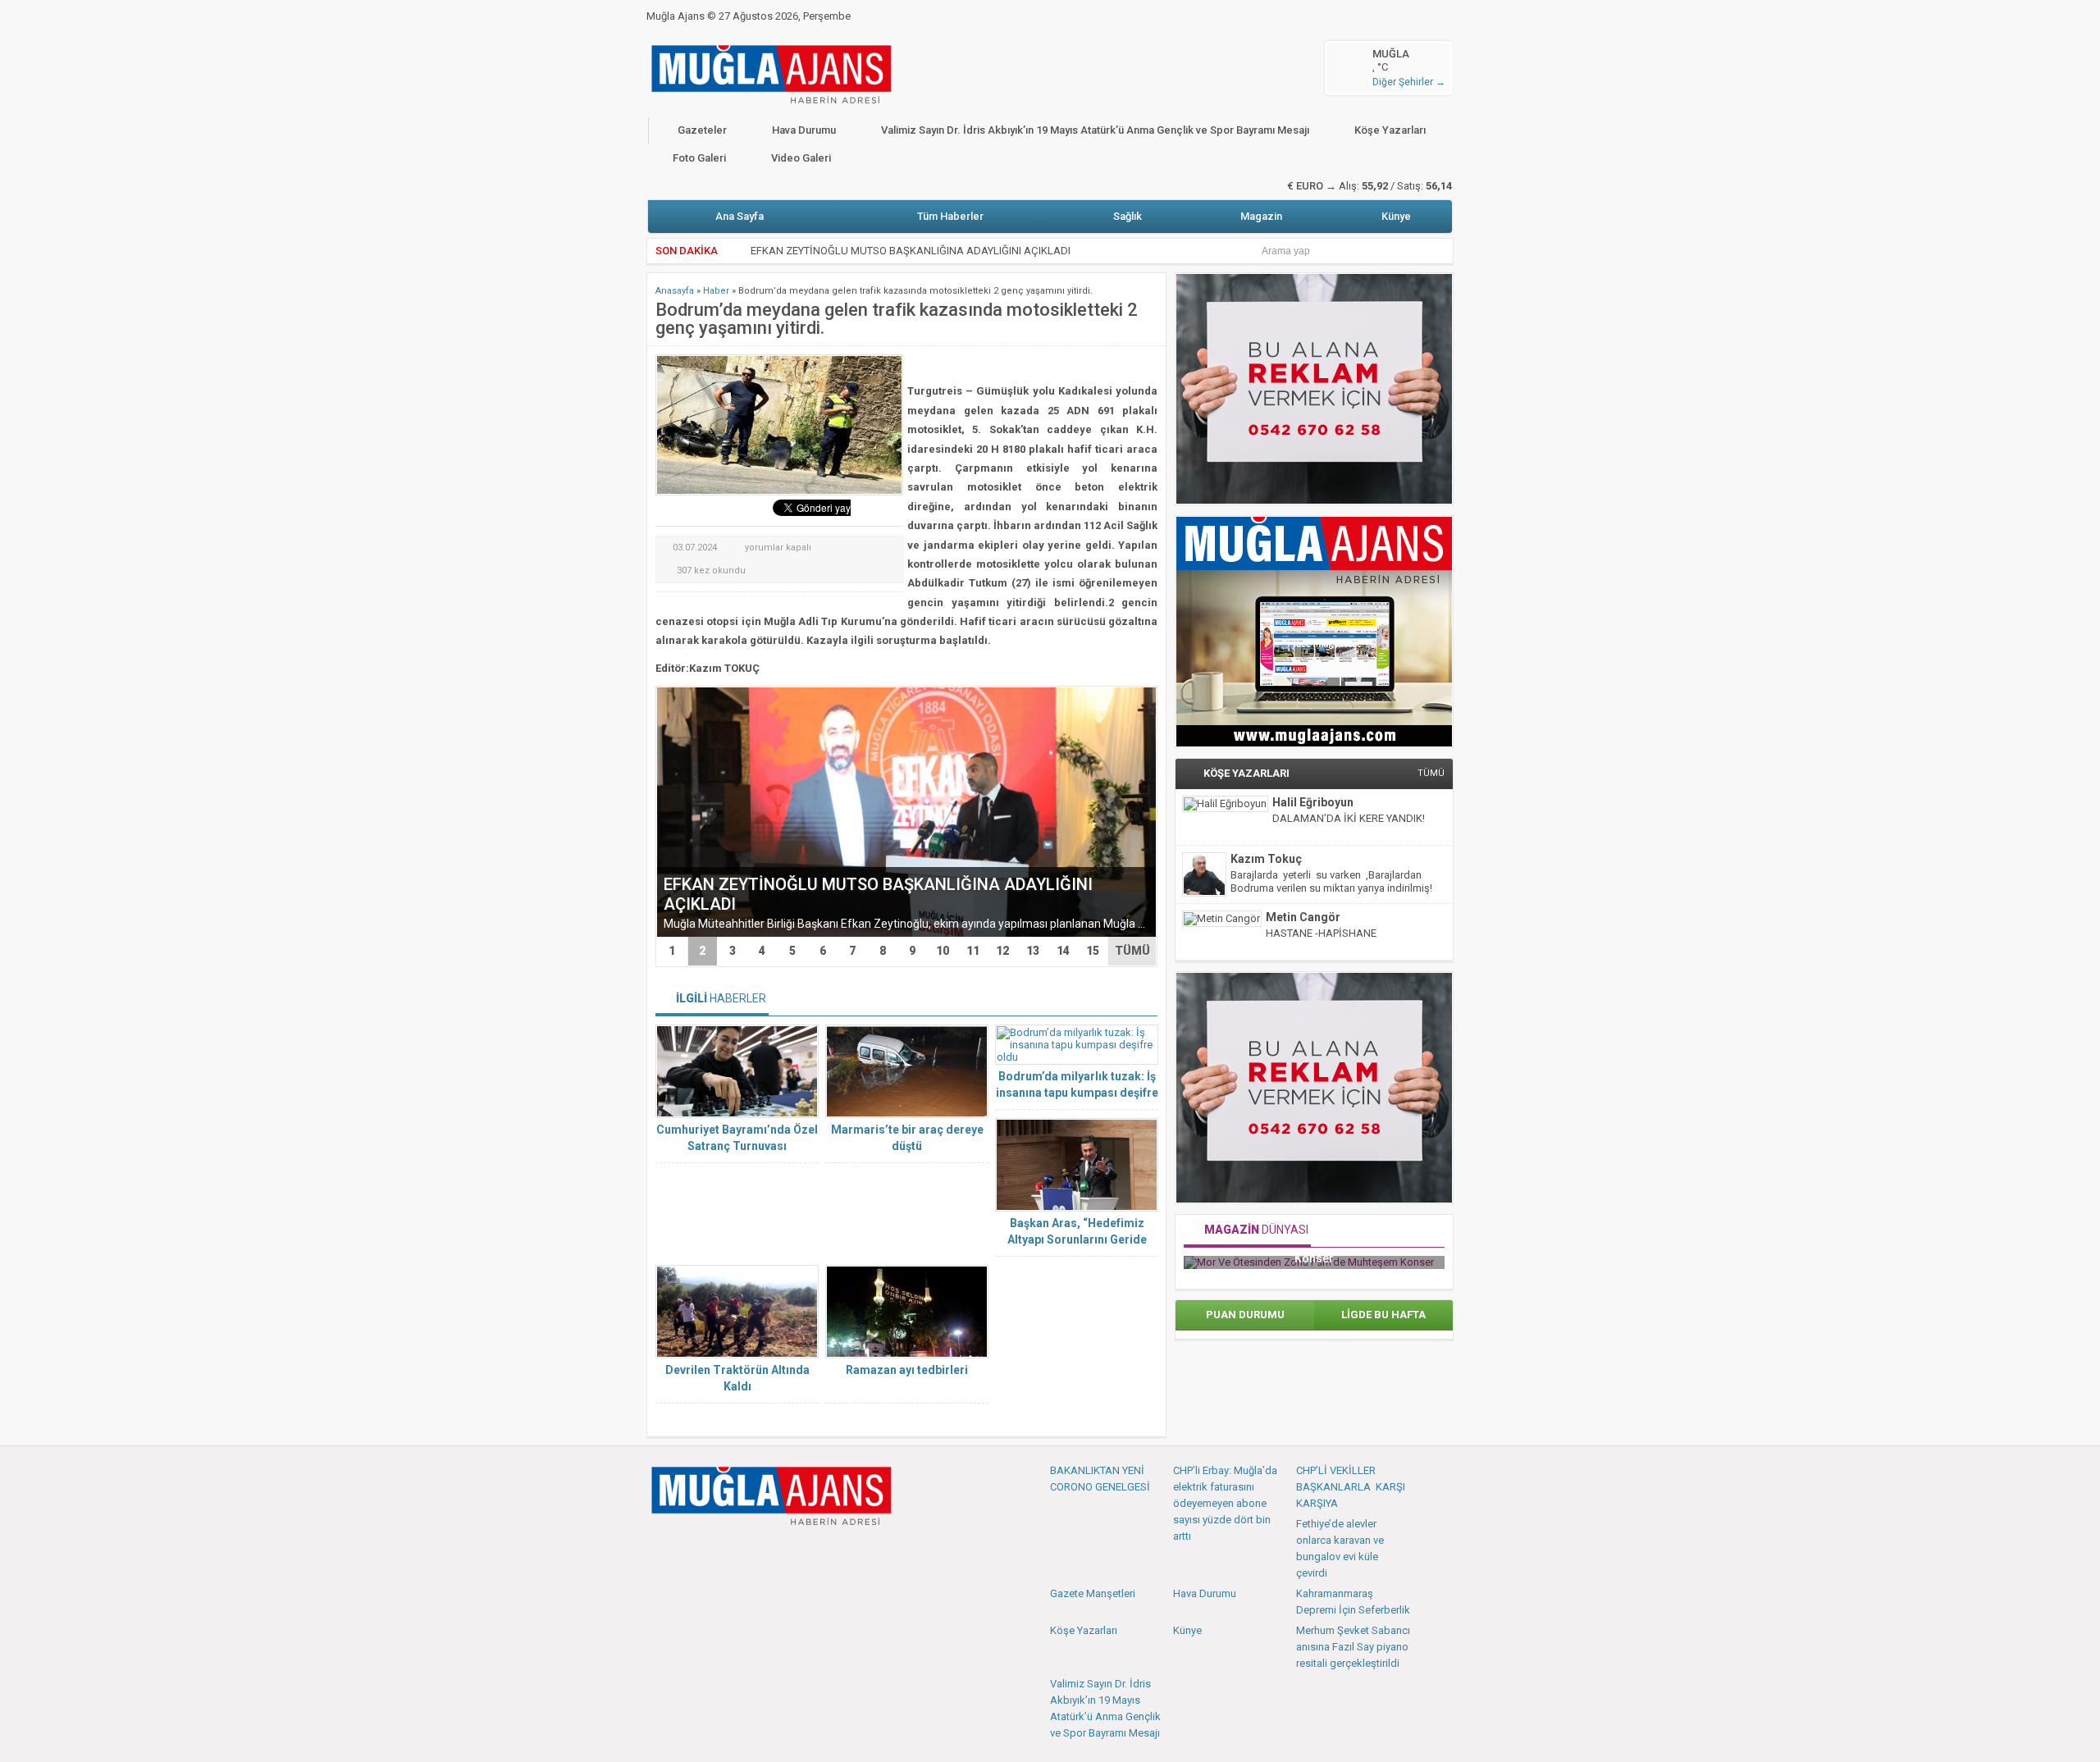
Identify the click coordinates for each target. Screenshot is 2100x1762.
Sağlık (1128, 216)
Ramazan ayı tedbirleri (907, 1370)
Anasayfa (675, 291)
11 (973, 951)
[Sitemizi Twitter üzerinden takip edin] (687, 1550)
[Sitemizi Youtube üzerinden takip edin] (714, 1550)
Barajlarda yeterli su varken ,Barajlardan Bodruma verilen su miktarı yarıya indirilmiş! (1331, 881)
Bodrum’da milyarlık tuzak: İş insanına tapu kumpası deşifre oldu (1077, 1093)
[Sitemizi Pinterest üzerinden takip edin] (742, 1550)
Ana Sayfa (740, 216)
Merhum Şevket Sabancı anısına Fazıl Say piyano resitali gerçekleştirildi (1353, 1647)
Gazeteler (702, 130)
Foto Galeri (699, 158)
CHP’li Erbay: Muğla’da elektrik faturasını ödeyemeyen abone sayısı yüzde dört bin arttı (1225, 1503)
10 (943, 951)
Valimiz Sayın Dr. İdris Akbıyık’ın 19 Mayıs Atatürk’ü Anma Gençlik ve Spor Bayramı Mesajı (1095, 130)
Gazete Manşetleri (1093, 1593)
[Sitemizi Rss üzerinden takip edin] (769, 1550)
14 (1063, 951)
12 (1002, 951)
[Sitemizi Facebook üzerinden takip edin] (660, 1550)
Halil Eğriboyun (1313, 802)
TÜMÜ (1132, 951)
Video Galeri (801, 158)
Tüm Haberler (950, 216)
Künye (1396, 216)
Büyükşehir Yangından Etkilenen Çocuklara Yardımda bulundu (895, 251)
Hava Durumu (804, 130)
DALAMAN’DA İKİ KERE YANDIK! (1349, 818)
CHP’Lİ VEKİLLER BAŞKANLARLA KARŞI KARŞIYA (1351, 1487)
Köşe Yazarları (1390, 130)
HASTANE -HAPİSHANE (1321, 933)
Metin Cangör (1303, 917)
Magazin (1261, 216)
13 (1033, 951)
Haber (716, 291)
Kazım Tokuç (1266, 859)
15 (1093, 951)
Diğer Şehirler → (1409, 82)
